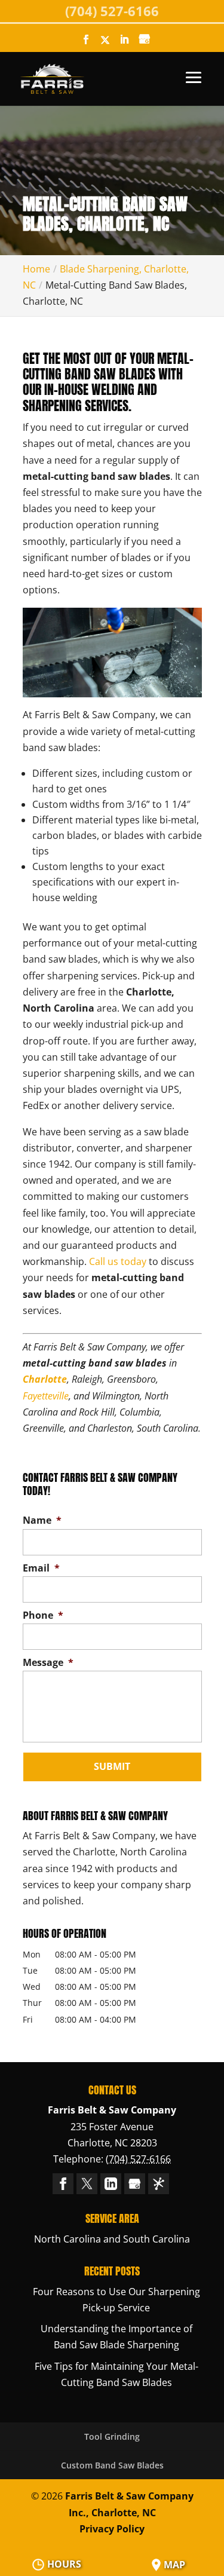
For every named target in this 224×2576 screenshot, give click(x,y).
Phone (43, 1615)
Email (41, 1568)
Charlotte (45, 1379)
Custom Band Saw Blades (112, 2465)
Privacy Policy (112, 2529)
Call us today (118, 1261)
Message (48, 1663)
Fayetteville (46, 1396)
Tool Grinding (112, 2436)
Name (42, 1520)
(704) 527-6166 (112, 11)
